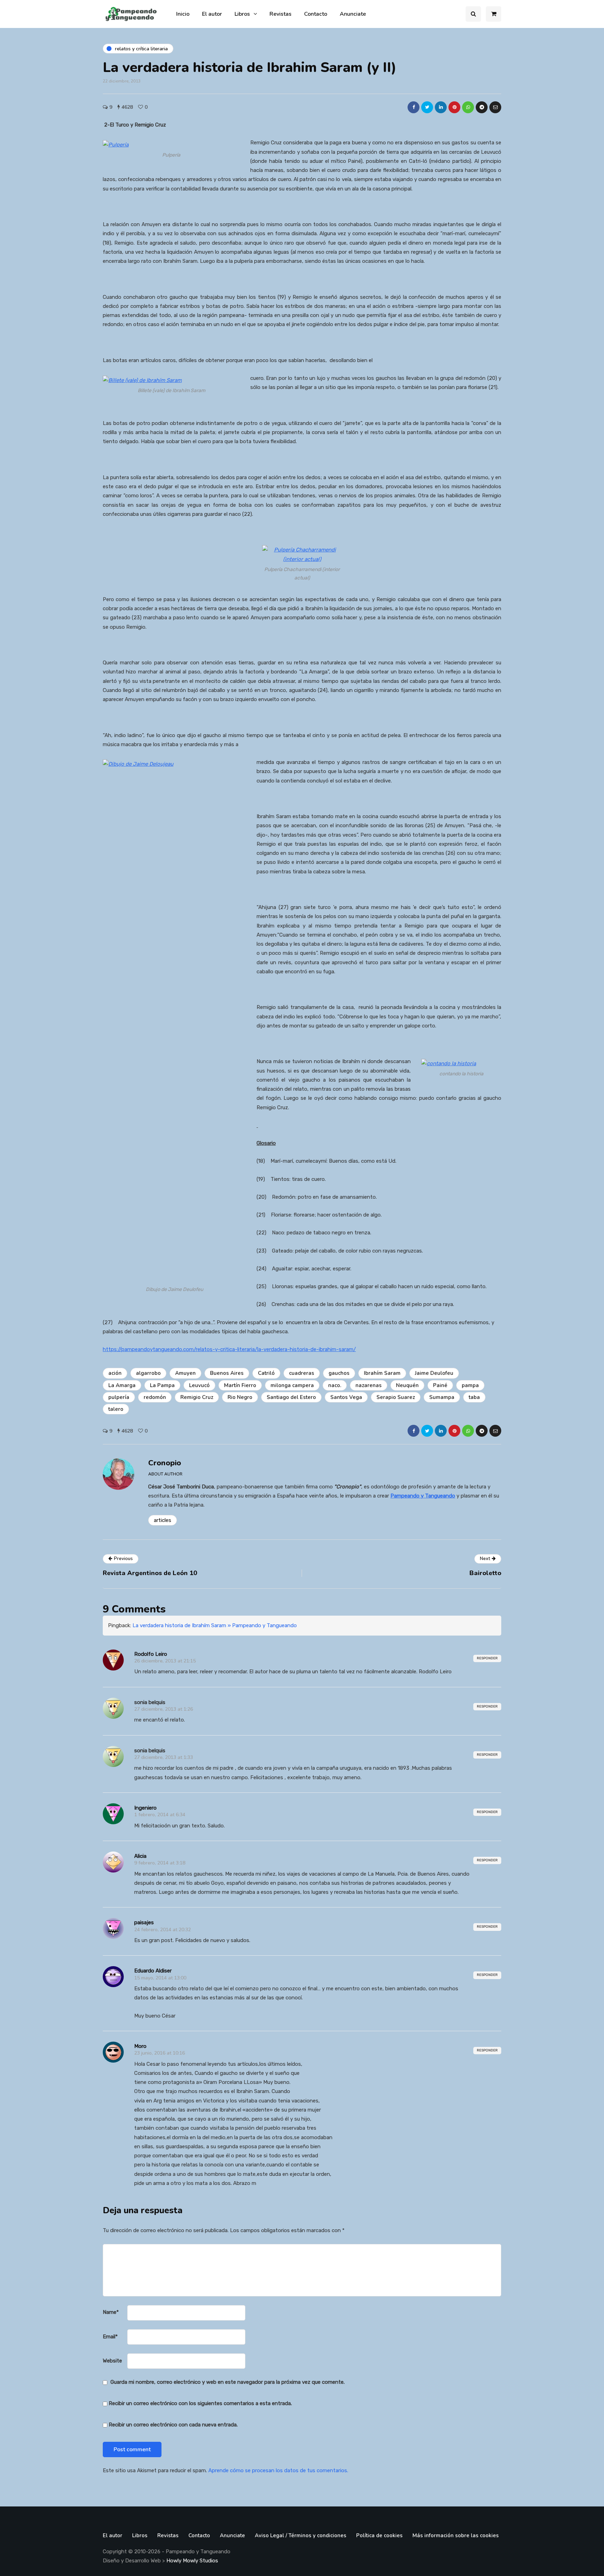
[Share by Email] (495, 107)
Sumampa (442, 1397)
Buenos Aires (227, 1373)
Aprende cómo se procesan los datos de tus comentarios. (278, 2470)
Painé (440, 1385)
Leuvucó (199, 1385)
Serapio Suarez (396, 1397)
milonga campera (292, 1385)
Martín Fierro (240, 1385)
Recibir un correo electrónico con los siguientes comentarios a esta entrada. (200, 2403)
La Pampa (162, 1385)
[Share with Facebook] (414, 107)
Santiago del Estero (291, 1397)
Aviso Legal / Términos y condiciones (301, 2535)
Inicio (183, 14)
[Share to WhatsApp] (468, 107)
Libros (242, 14)
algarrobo (148, 1373)
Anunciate (353, 14)
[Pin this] (454, 107)
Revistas (281, 14)
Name (111, 2312)
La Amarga (122, 1385)
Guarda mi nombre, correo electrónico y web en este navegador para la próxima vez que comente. (228, 2382)
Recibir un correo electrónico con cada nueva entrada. (173, 2425)
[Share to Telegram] (482, 107)
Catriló (266, 1373)
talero (116, 1409)
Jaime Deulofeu (434, 1373)
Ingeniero (145, 1808)
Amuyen (185, 1373)
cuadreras (302, 1373)
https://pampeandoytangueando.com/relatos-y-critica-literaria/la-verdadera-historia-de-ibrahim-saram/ (229, 1349)
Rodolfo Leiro (151, 1654)
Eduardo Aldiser (153, 1971)
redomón (155, 1397)
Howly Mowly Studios (192, 2561)
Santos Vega (346, 1397)
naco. (335, 1385)
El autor (212, 14)
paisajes (144, 1922)
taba (474, 1397)
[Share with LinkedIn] (441, 107)
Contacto (316, 14)
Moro (140, 2046)
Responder (487, 1658)
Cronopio (165, 1463)
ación (115, 1373)
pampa (470, 1385)
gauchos (339, 1373)
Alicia (140, 1856)
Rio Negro (240, 1397)
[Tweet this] (427, 107)
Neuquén (407, 1385)
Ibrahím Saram (382, 1373)
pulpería (119, 1397)
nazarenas (369, 1385)
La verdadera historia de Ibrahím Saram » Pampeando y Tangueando (215, 1625)
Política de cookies (379, 2535)
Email (110, 2337)
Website (112, 2361)
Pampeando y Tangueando (423, 1496)
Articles (163, 1520)
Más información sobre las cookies (456, 2535)
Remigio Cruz (197, 1397)
